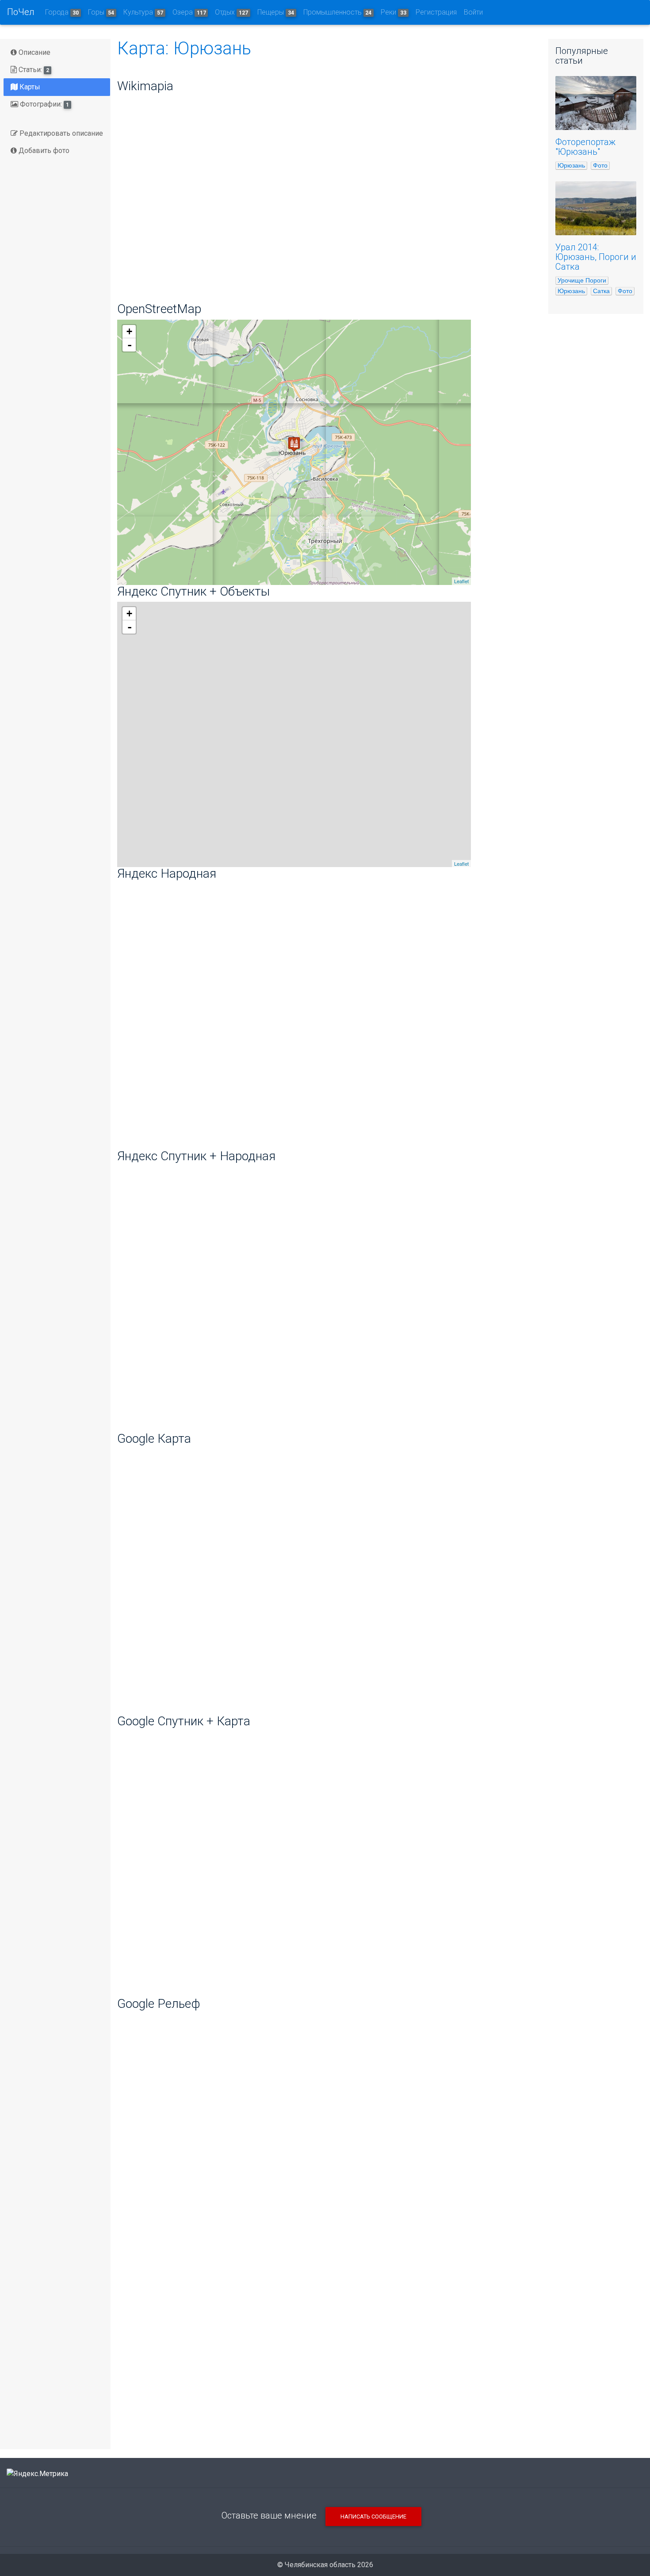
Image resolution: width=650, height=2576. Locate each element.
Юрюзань (571, 165)
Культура (143, 12)
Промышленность (338, 12)
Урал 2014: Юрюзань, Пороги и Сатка (596, 257)
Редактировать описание (60, 133)
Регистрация (436, 12)
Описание (34, 52)
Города (62, 12)
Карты (29, 87)
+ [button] (129, 331)
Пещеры (276, 12)
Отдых (231, 12)
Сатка (601, 291)
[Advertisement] (326, 2373)
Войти (473, 12)
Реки (394, 12)
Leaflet (461, 581)
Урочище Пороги (582, 280)
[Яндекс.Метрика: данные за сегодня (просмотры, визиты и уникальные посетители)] (37, 2474)
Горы (101, 12)
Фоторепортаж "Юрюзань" (585, 147)
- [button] (130, 345)
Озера (189, 12)
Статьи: (33, 70)
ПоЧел (21, 12)
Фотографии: (44, 104)
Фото (600, 165)
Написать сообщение (373, 2517)
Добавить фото (43, 151)
